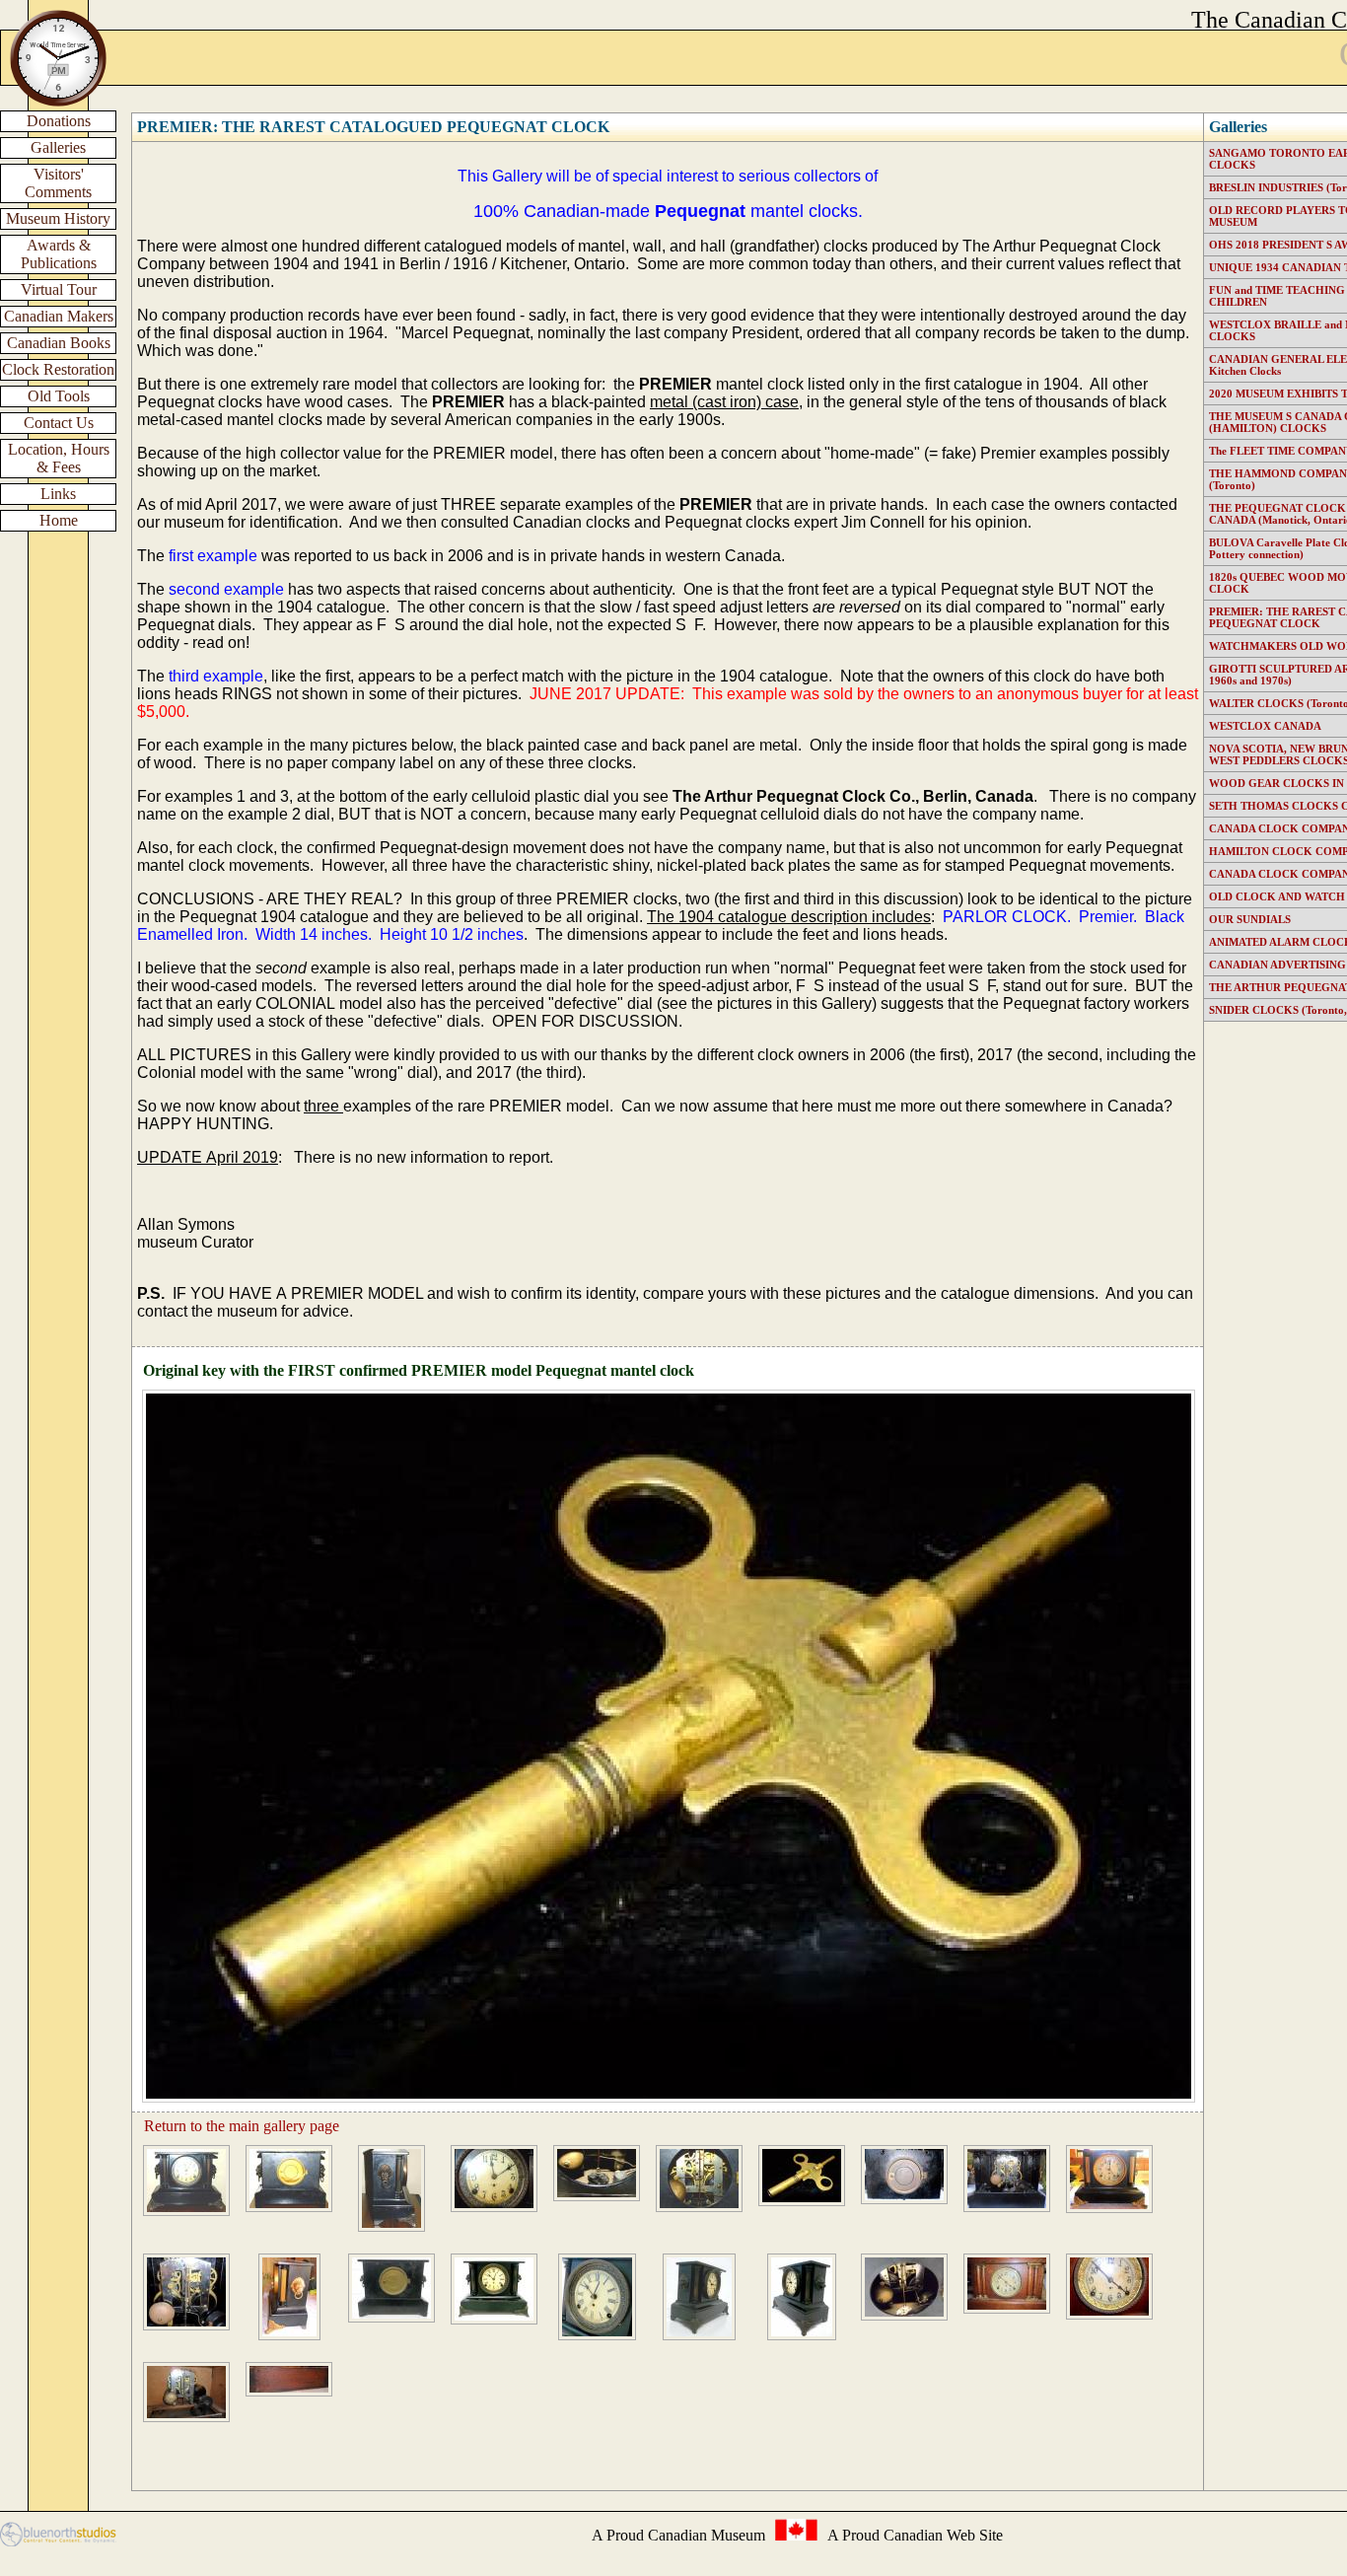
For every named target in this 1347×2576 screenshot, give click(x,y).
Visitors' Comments (58, 183)
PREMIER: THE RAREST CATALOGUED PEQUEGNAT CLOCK (373, 127)
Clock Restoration (58, 369)
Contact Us (59, 423)
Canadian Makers (59, 316)
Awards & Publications (59, 254)
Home (59, 520)
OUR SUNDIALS (1250, 919)
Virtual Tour (59, 289)
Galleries (58, 147)
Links (58, 494)
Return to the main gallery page (242, 2126)
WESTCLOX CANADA (1265, 726)
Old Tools (59, 396)
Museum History (58, 218)
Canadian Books (59, 343)
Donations (59, 121)
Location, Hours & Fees (59, 458)
